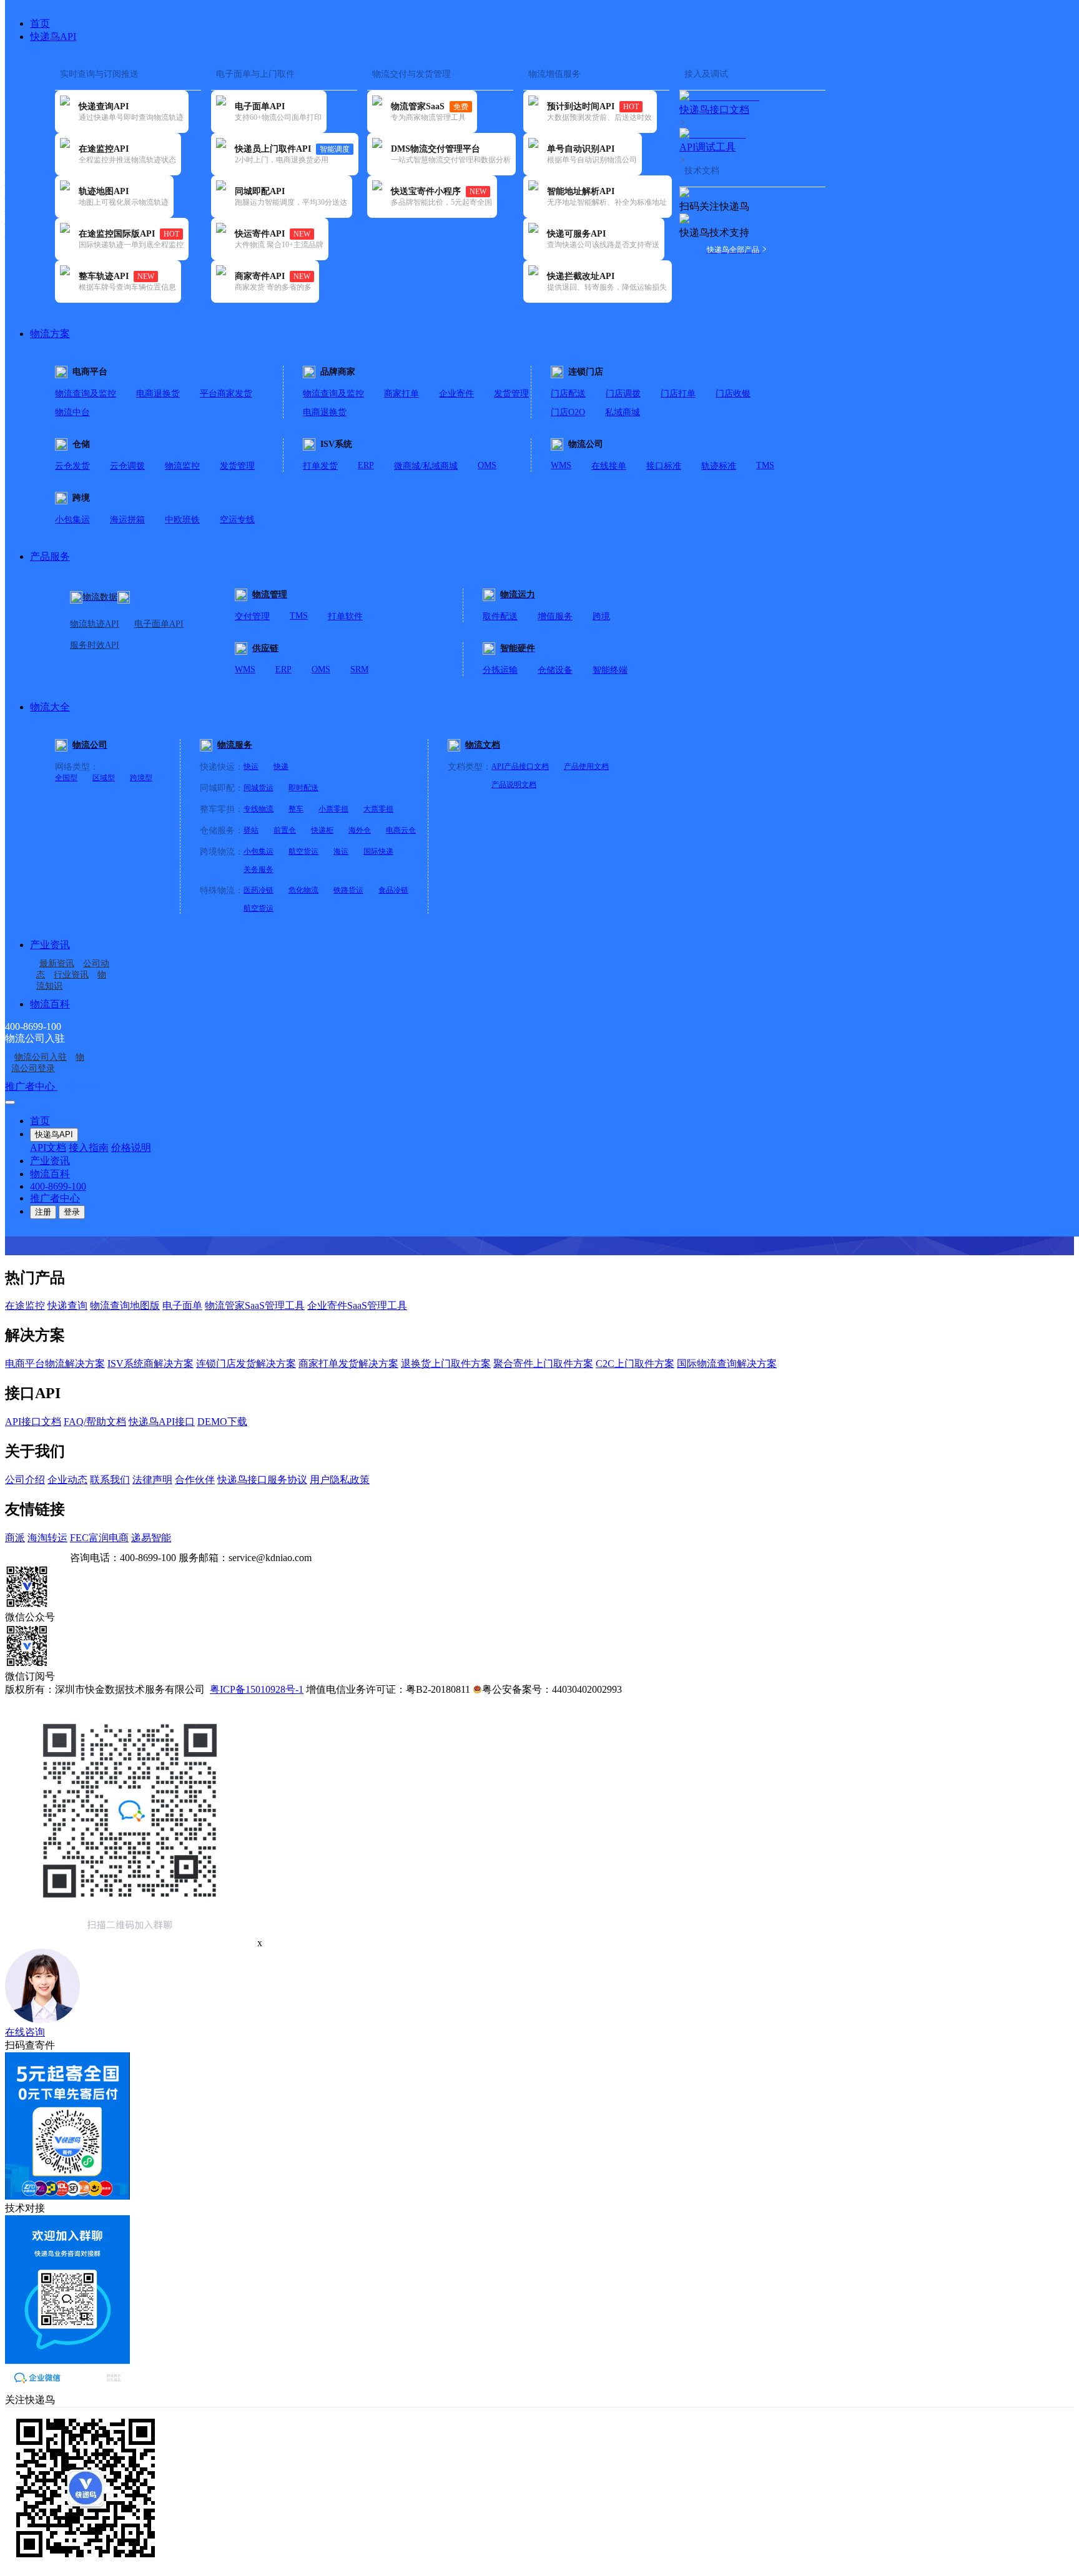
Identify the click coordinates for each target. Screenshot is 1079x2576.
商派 (15, 1538)
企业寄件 (456, 394)
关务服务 (259, 869)
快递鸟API (53, 37)
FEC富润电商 (99, 1538)
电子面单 (182, 1305)
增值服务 (555, 616)
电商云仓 (401, 830)
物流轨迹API (95, 624)
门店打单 (678, 394)
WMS (561, 465)
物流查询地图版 (125, 1305)
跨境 (601, 616)
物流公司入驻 (41, 1057)
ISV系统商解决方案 (150, 1364)
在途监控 (25, 1305)
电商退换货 (158, 394)
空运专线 (237, 520)
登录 (72, 1212)
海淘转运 (47, 1538)
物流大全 (50, 707)
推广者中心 (31, 1086)
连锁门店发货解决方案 (246, 1364)
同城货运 (259, 788)
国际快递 (378, 851)
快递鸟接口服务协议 (262, 1480)
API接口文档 (33, 1422)
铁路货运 (348, 890)
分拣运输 (500, 670)
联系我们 (110, 1480)
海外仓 (360, 830)
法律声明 (152, 1480)
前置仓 (285, 830)
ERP (366, 465)
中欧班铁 (182, 520)
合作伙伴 (195, 1480)
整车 (296, 809)
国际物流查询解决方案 (727, 1364)
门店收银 (733, 394)
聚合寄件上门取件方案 (543, 1364)
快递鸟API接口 (162, 1422)
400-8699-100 (58, 1186)
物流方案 (50, 334)
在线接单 (609, 466)
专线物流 (259, 809)
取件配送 (500, 616)
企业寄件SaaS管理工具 (357, 1305)
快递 (281, 766)
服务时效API (95, 645)
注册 (43, 1212)
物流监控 (182, 466)
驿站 (251, 830)
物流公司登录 (48, 1063)
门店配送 (568, 394)
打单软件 (345, 616)
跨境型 (141, 778)
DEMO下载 (222, 1422)
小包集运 (72, 520)
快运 (251, 766)
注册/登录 (79, 1086)
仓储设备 (555, 670)
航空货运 (303, 851)
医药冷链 (259, 890)
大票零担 (378, 809)
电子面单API (159, 624)
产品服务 (50, 556)
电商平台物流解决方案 (55, 1364)
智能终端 (610, 670)
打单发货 (320, 466)
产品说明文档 (514, 785)
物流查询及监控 (86, 394)
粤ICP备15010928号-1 (257, 1689)
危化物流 (303, 890)
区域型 (104, 778)
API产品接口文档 (520, 766)
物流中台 (72, 412)
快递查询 (67, 1305)
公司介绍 (25, 1480)
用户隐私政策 (340, 1480)
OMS (487, 465)
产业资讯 (50, 945)
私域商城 (623, 412)
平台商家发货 (226, 394)
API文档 (48, 1148)
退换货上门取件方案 (446, 1364)
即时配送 (303, 788)
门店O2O (568, 412)
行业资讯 (71, 975)
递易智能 (151, 1538)
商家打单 (402, 394)
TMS (765, 465)
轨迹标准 (719, 466)
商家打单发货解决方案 (348, 1364)
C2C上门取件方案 (635, 1364)
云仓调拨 (127, 466)
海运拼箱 (127, 520)
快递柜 (322, 830)
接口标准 (664, 466)
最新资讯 (57, 963)
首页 (40, 23)
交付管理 (252, 616)
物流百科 (50, 1004)
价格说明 (131, 1148)
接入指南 (89, 1148)
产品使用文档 (586, 766)
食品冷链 (393, 890)
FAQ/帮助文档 (95, 1422)
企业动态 (67, 1480)
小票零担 (333, 809)
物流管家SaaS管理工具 (255, 1305)
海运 (341, 851)
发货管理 (511, 394)
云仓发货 (72, 466)
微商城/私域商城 (426, 466)
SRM (359, 669)
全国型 (66, 778)
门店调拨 (623, 394)
